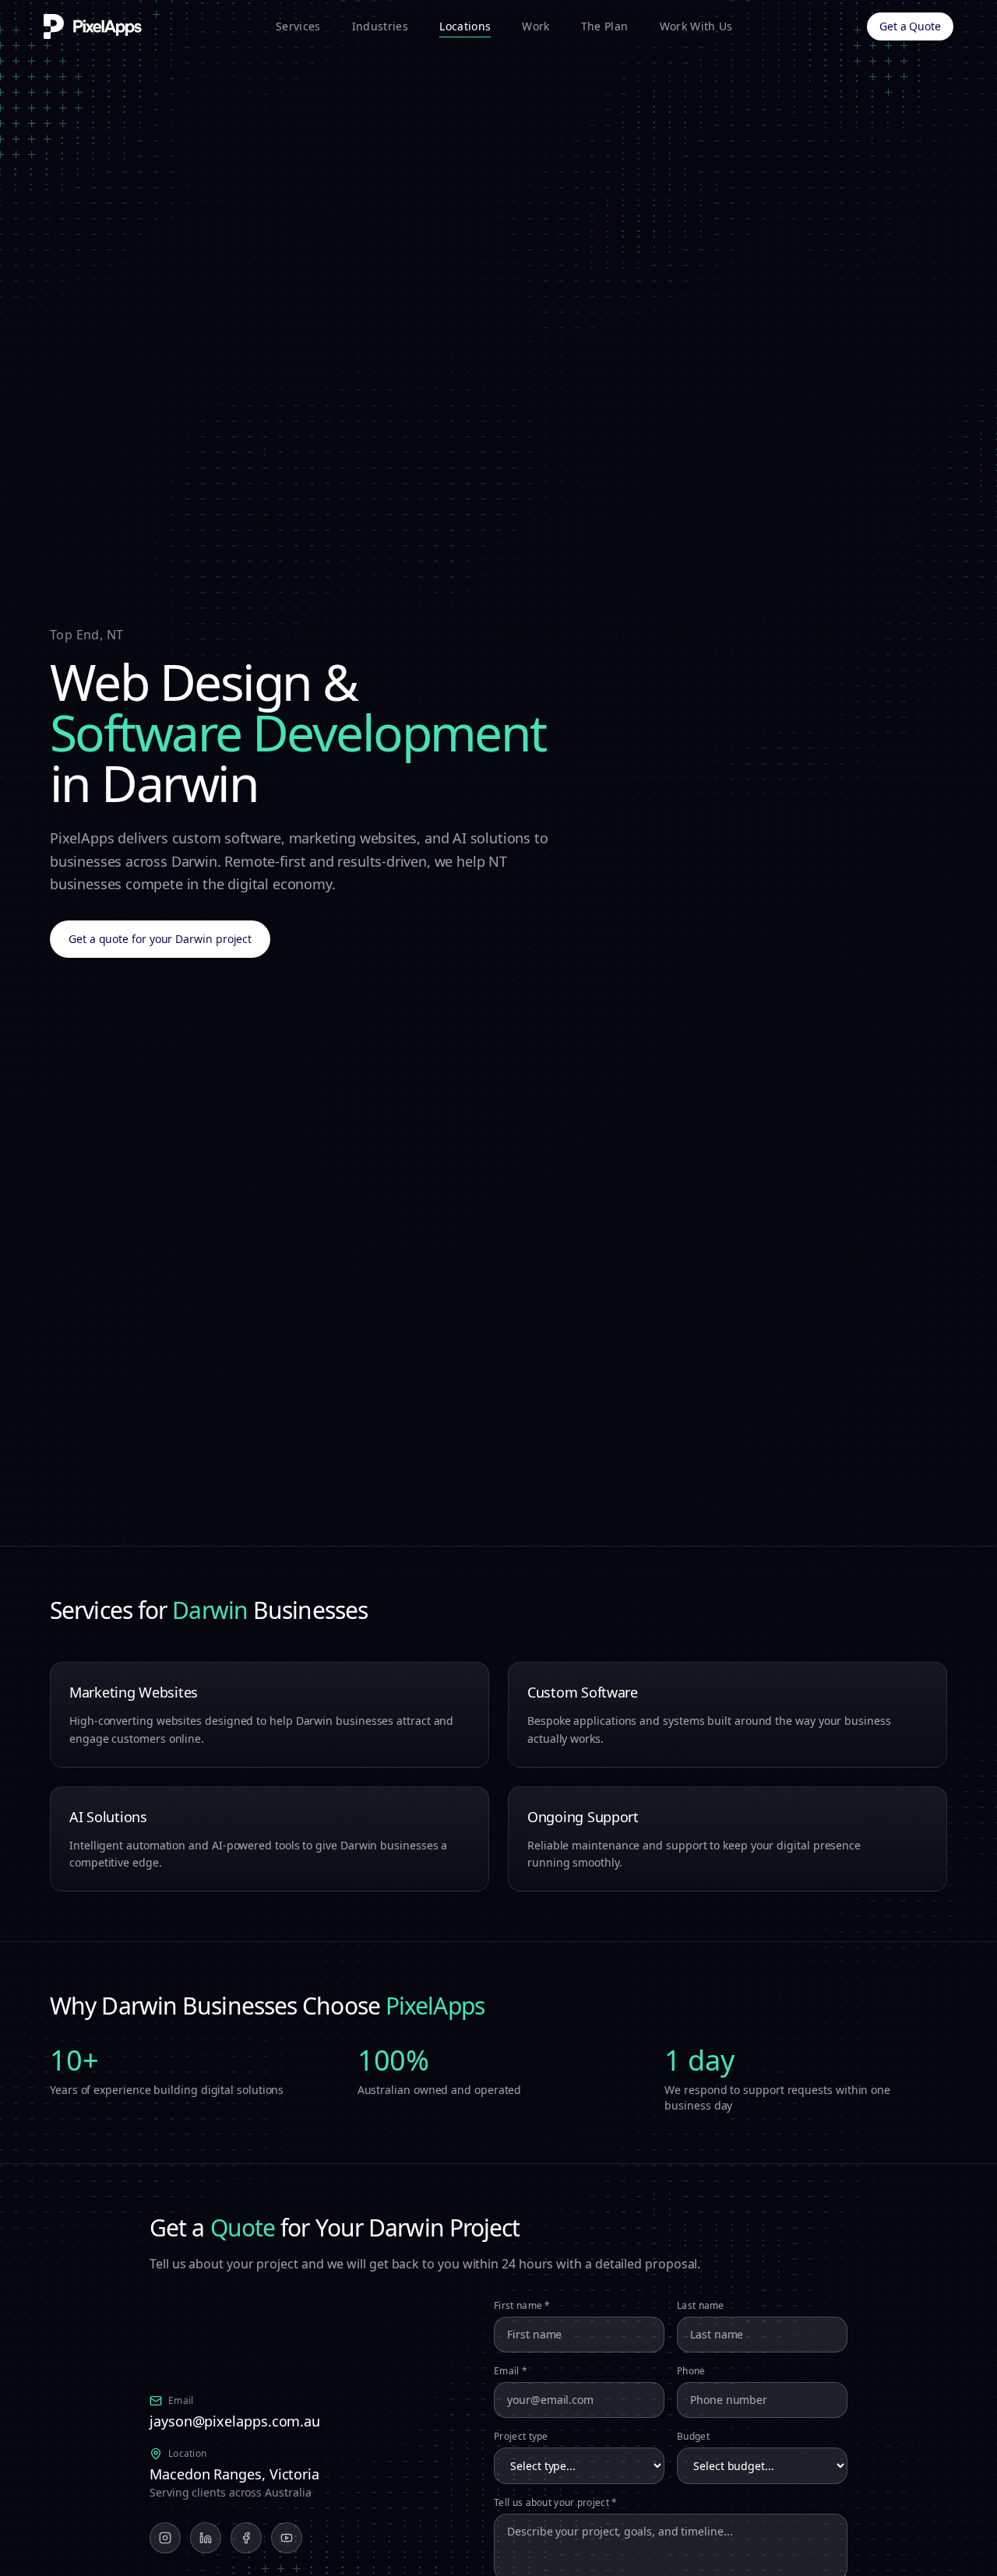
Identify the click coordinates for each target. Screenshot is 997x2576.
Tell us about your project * (555, 2502)
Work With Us (696, 26)
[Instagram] (165, 2538)
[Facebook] (246, 2538)
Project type (521, 2436)
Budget (693, 2436)
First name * (522, 2305)
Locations (465, 26)
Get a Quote (910, 26)
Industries (380, 26)
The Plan (605, 26)
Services (298, 26)
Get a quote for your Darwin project (160, 939)
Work (535, 26)
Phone (691, 2370)
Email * (511, 2370)
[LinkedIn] (206, 2538)
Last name (701, 2305)
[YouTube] (287, 2538)
